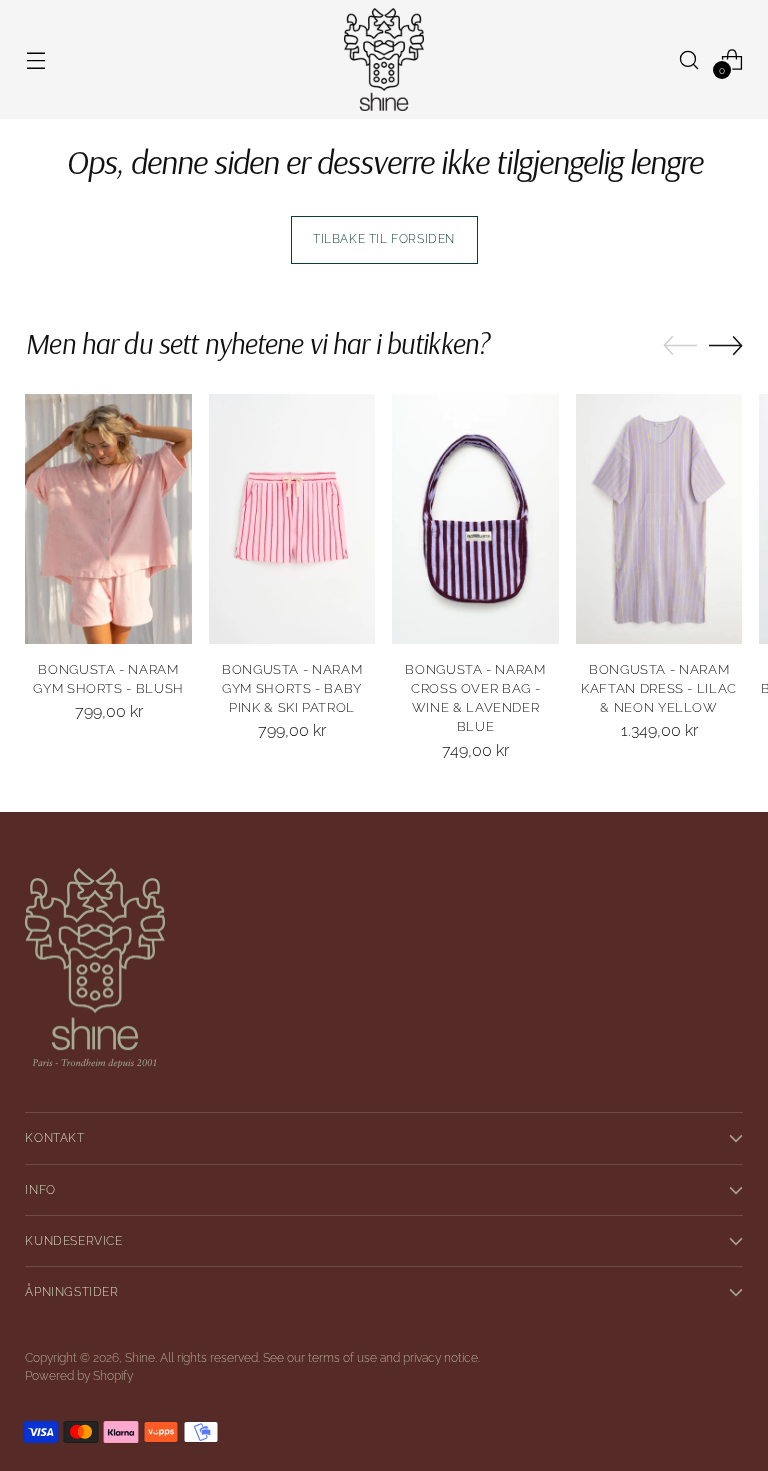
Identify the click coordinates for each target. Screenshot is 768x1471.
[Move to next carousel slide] (726, 345)
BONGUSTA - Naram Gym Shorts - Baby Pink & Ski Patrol (292, 688)
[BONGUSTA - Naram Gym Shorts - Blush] (108, 519)
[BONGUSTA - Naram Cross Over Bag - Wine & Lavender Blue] (475, 519)
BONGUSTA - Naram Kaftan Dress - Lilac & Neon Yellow (659, 688)
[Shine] (384, 59)
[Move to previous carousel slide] (680, 346)
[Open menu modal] (35, 59)
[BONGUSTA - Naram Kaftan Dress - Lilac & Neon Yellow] (659, 519)
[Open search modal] (689, 59)
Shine (140, 1358)
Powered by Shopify (79, 1376)
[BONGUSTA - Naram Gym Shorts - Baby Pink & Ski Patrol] (292, 519)
